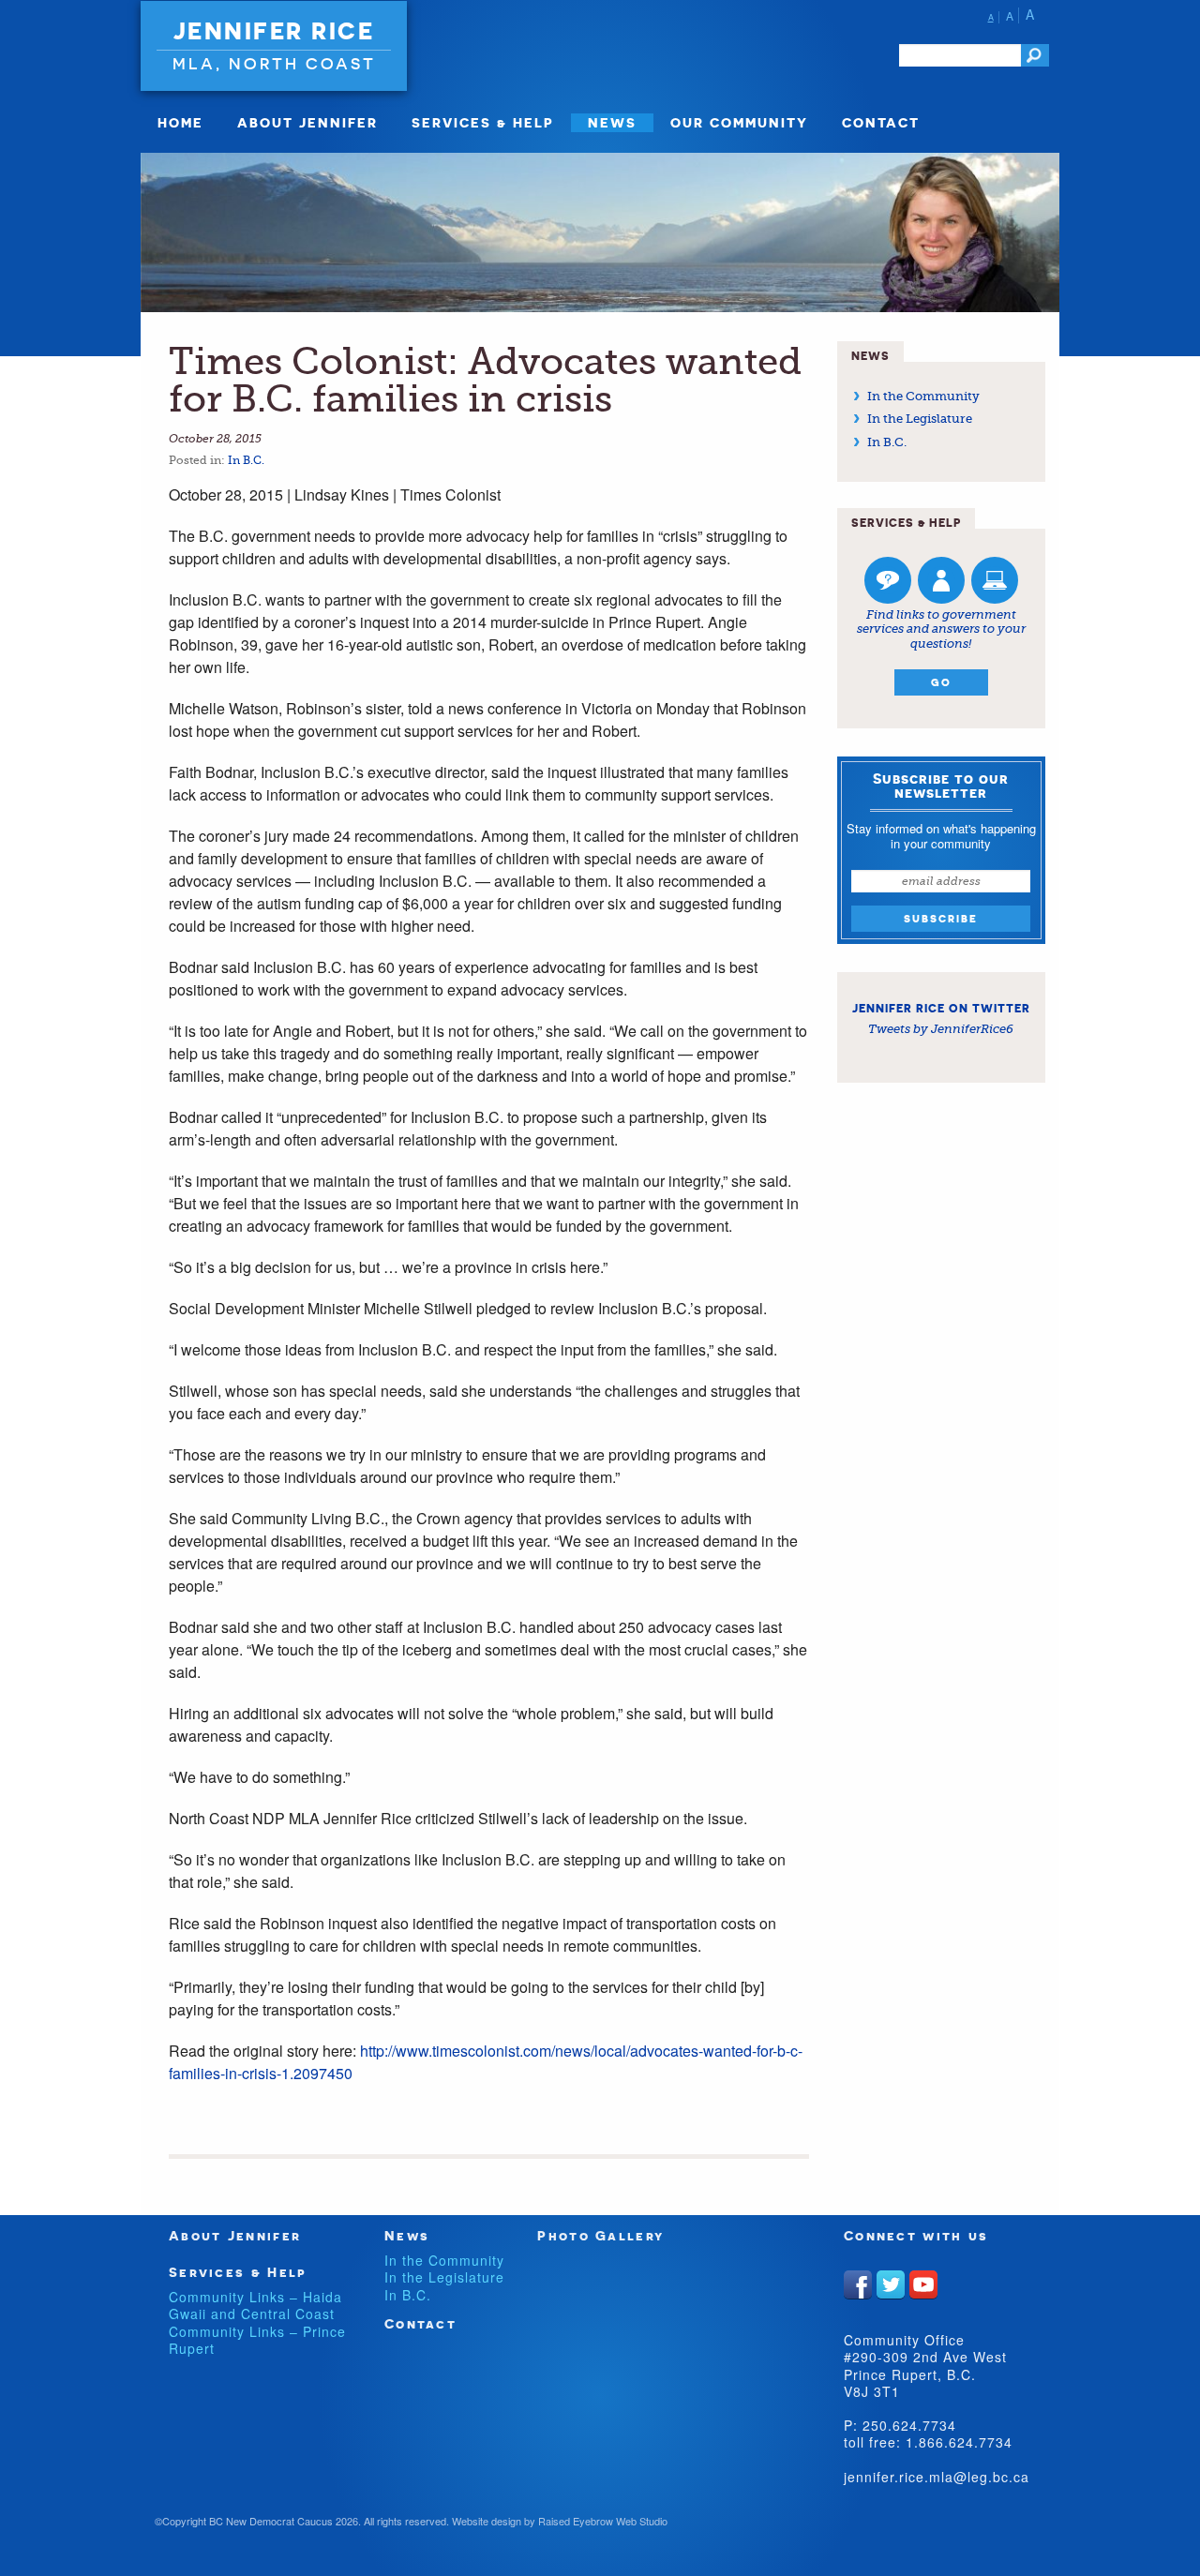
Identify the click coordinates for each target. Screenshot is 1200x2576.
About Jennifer (307, 122)
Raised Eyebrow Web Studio (603, 2521)
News (612, 122)
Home (180, 122)
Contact (881, 122)
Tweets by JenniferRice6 (941, 1029)
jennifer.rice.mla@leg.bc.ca (937, 2477)
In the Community (923, 396)
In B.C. (246, 460)
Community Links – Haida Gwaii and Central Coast (255, 2305)
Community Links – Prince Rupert (257, 2340)
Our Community (739, 122)
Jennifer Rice (274, 31)
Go (941, 682)
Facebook (858, 2284)
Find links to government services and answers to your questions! (941, 629)
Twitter (891, 2284)
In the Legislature (920, 419)
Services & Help (483, 122)
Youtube (923, 2284)
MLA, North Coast (274, 63)
